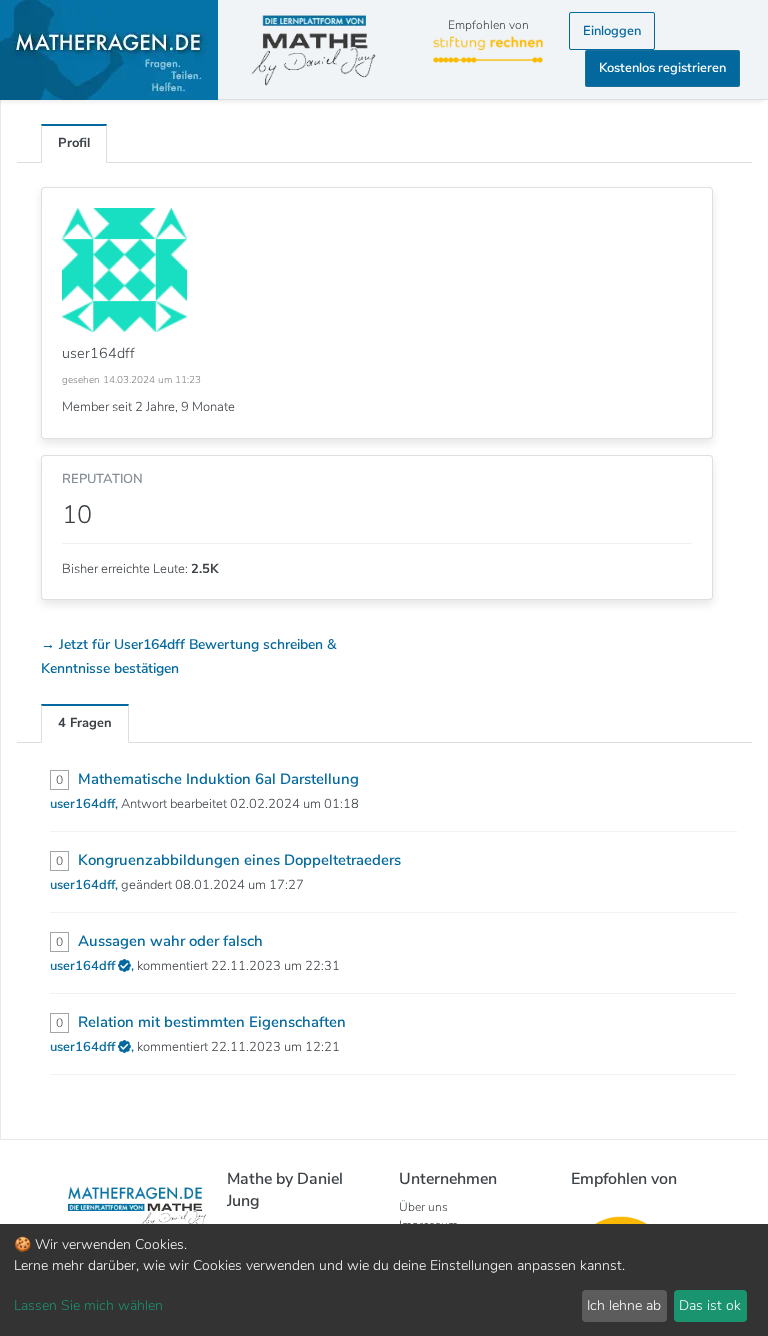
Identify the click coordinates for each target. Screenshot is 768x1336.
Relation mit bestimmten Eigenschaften (212, 1022)
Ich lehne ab (624, 1305)
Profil (74, 143)
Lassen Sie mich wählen (88, 1305)
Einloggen (612, 31)
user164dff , (93, 966)
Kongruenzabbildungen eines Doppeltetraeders (239, 860)
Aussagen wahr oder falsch (170, 941)
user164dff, (85, 804)
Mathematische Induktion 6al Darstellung (218, 779)
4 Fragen (85, 723)
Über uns (423, 1207)
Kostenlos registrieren (662, 68)
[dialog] (384, 1280)
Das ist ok (710, 1305)
